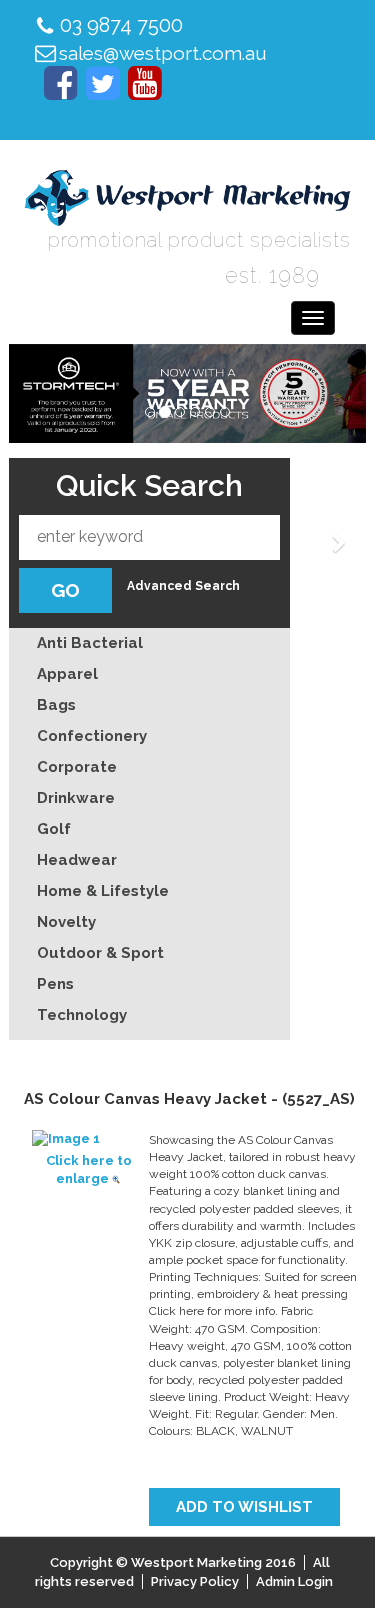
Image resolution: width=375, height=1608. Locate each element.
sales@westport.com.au (163, 53)
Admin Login (294, 1581)
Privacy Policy (195, 1581)
